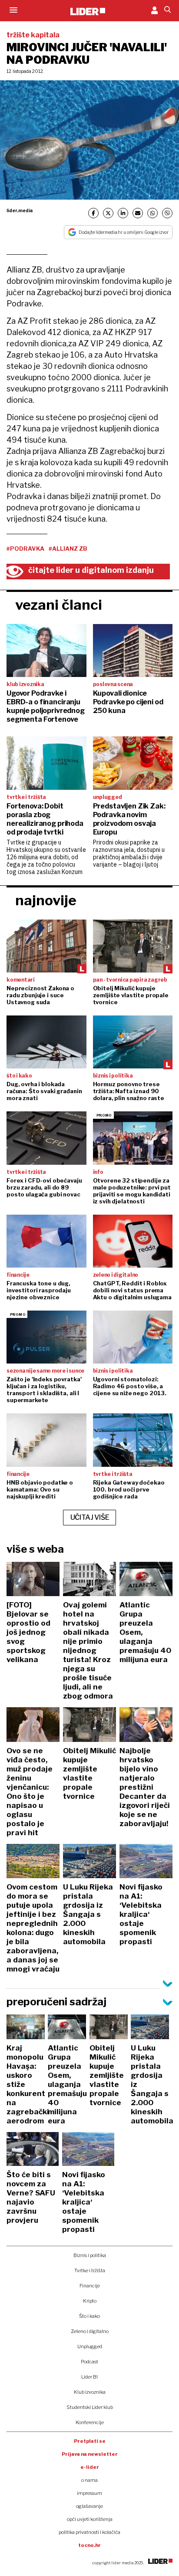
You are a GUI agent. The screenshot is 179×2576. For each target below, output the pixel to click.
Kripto (90, 2301)
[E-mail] (138, 213)
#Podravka (25, 549)
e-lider (90, 2467)
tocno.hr (89, 2545)
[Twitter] (108, 213)
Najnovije (46, 900)
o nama (89, 2480)
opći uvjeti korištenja (90, 2519)
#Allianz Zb (68, 549)
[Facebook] (93, 213)
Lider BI (89, 2377)
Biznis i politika (90, 2255)
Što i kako (89, 2316)
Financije (90, 2286)
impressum (89, 2493)
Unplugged (90, 2346)
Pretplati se (90, 2441)
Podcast (89, 2362)
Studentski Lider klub (90, 2407)
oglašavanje (89, 2506)
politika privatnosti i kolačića (89, 2532)
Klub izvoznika (90, 2392)
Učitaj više (90, 1517)
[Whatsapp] (152, 213)
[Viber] (167, 213)
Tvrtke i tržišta (90, 2270)
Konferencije (90, 2422)
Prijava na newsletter (90, 2454)
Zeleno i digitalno (90, 2331)
